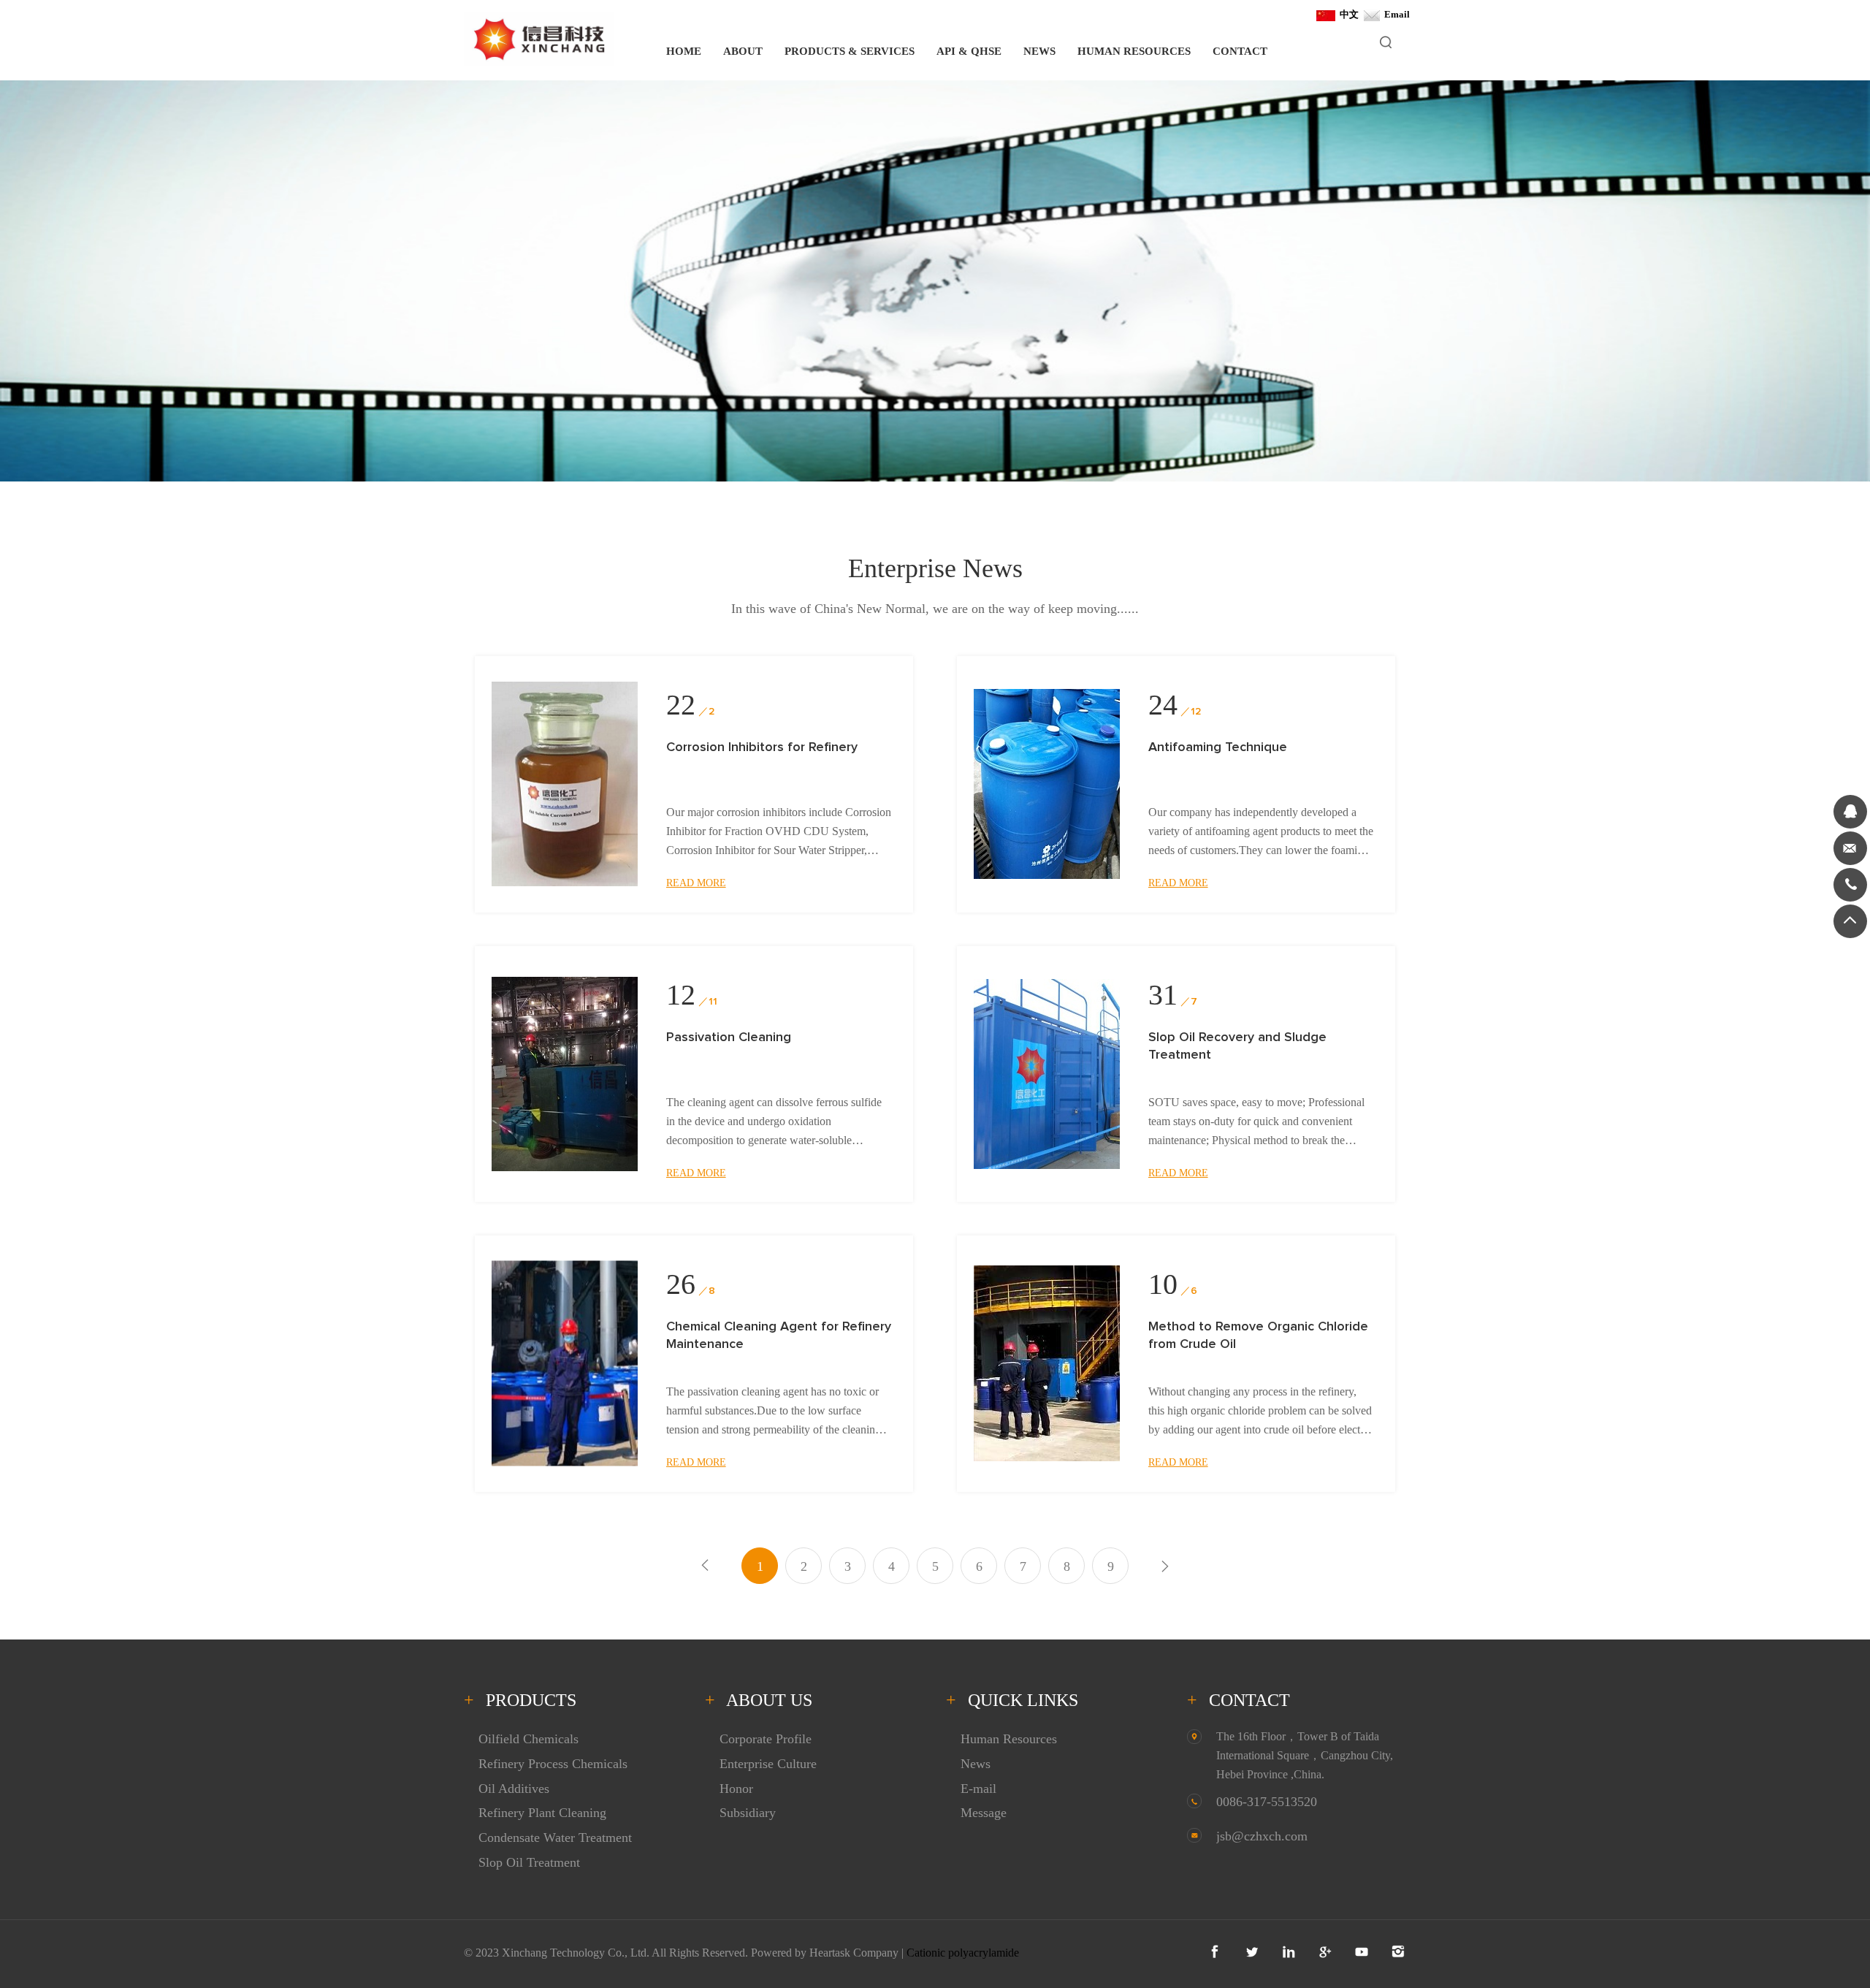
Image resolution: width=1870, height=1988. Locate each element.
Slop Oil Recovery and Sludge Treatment (1237, 1046)
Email (1395, 14)
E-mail (978, 1789)
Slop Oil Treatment (529, 1862)
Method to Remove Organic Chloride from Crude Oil (1258, 1336)
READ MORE (696, 883)
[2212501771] (1850, 812)
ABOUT (743, 51)
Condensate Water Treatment (555, 1837)
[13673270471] (1850, 885)
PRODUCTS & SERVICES (850, 51)
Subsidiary (748, 1813)
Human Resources (1009, 1739)
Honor (736, 1789)
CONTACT (1240, 51)
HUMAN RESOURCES (1134, 51)
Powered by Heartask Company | (829, 1953)
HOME (684, 51)
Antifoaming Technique (1218, 747)
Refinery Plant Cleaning (542, 1813)
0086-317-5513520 (1267, 1802)
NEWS (1039, 51)
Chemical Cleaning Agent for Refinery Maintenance (779, 1336)
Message (984, 1813)
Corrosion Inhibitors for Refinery (762, 747)
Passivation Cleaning (729, 1037)
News (976, 1764)
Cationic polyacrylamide (963, 1953)
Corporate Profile (766, 1739)
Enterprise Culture (768, 1764)
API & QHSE (969, 51)
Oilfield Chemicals (528, 1739)
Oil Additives (514, 1789)
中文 (1347, 14)
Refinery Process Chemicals (553, 1764)
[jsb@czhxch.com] (1850, 848)
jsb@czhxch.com (1262, 1836)
